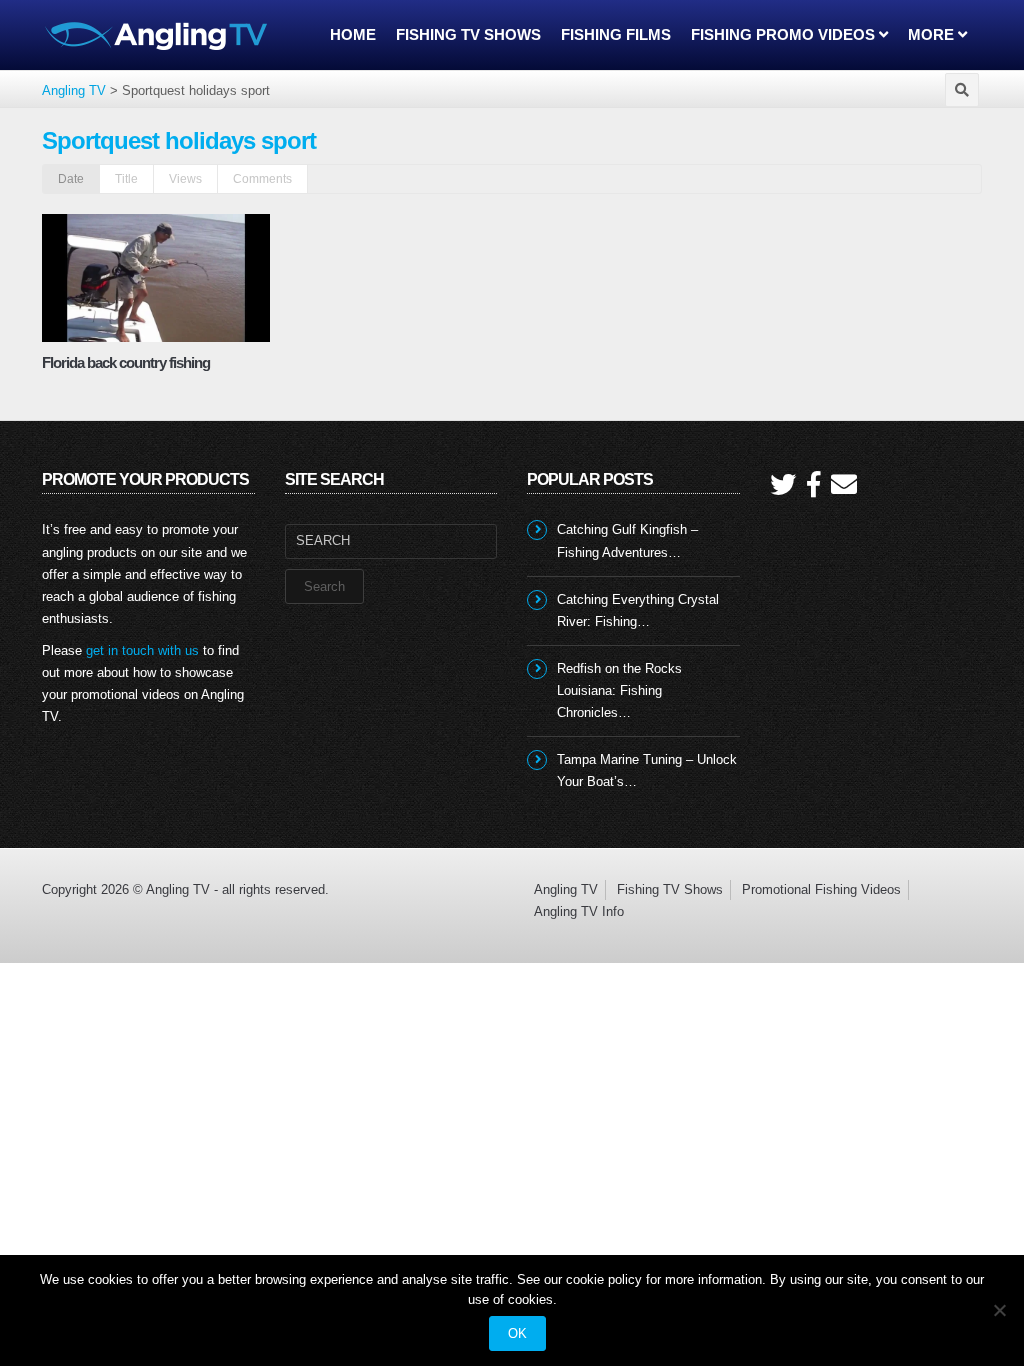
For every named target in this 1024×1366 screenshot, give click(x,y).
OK (517, 1333)
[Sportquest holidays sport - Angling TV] (157, 34)
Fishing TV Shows (468, 34)
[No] (999, 1310)
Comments (262, 179)
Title (126, 179)
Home (353, 34)
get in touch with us (142, 650)
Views (185, 179)
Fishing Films (616, 34)
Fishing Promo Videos (785, 34)
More (933, 34)
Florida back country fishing (126, 362)
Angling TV (566, 889)
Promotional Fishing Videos (821, 889)
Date (71, 179)
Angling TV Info (579, 911)
